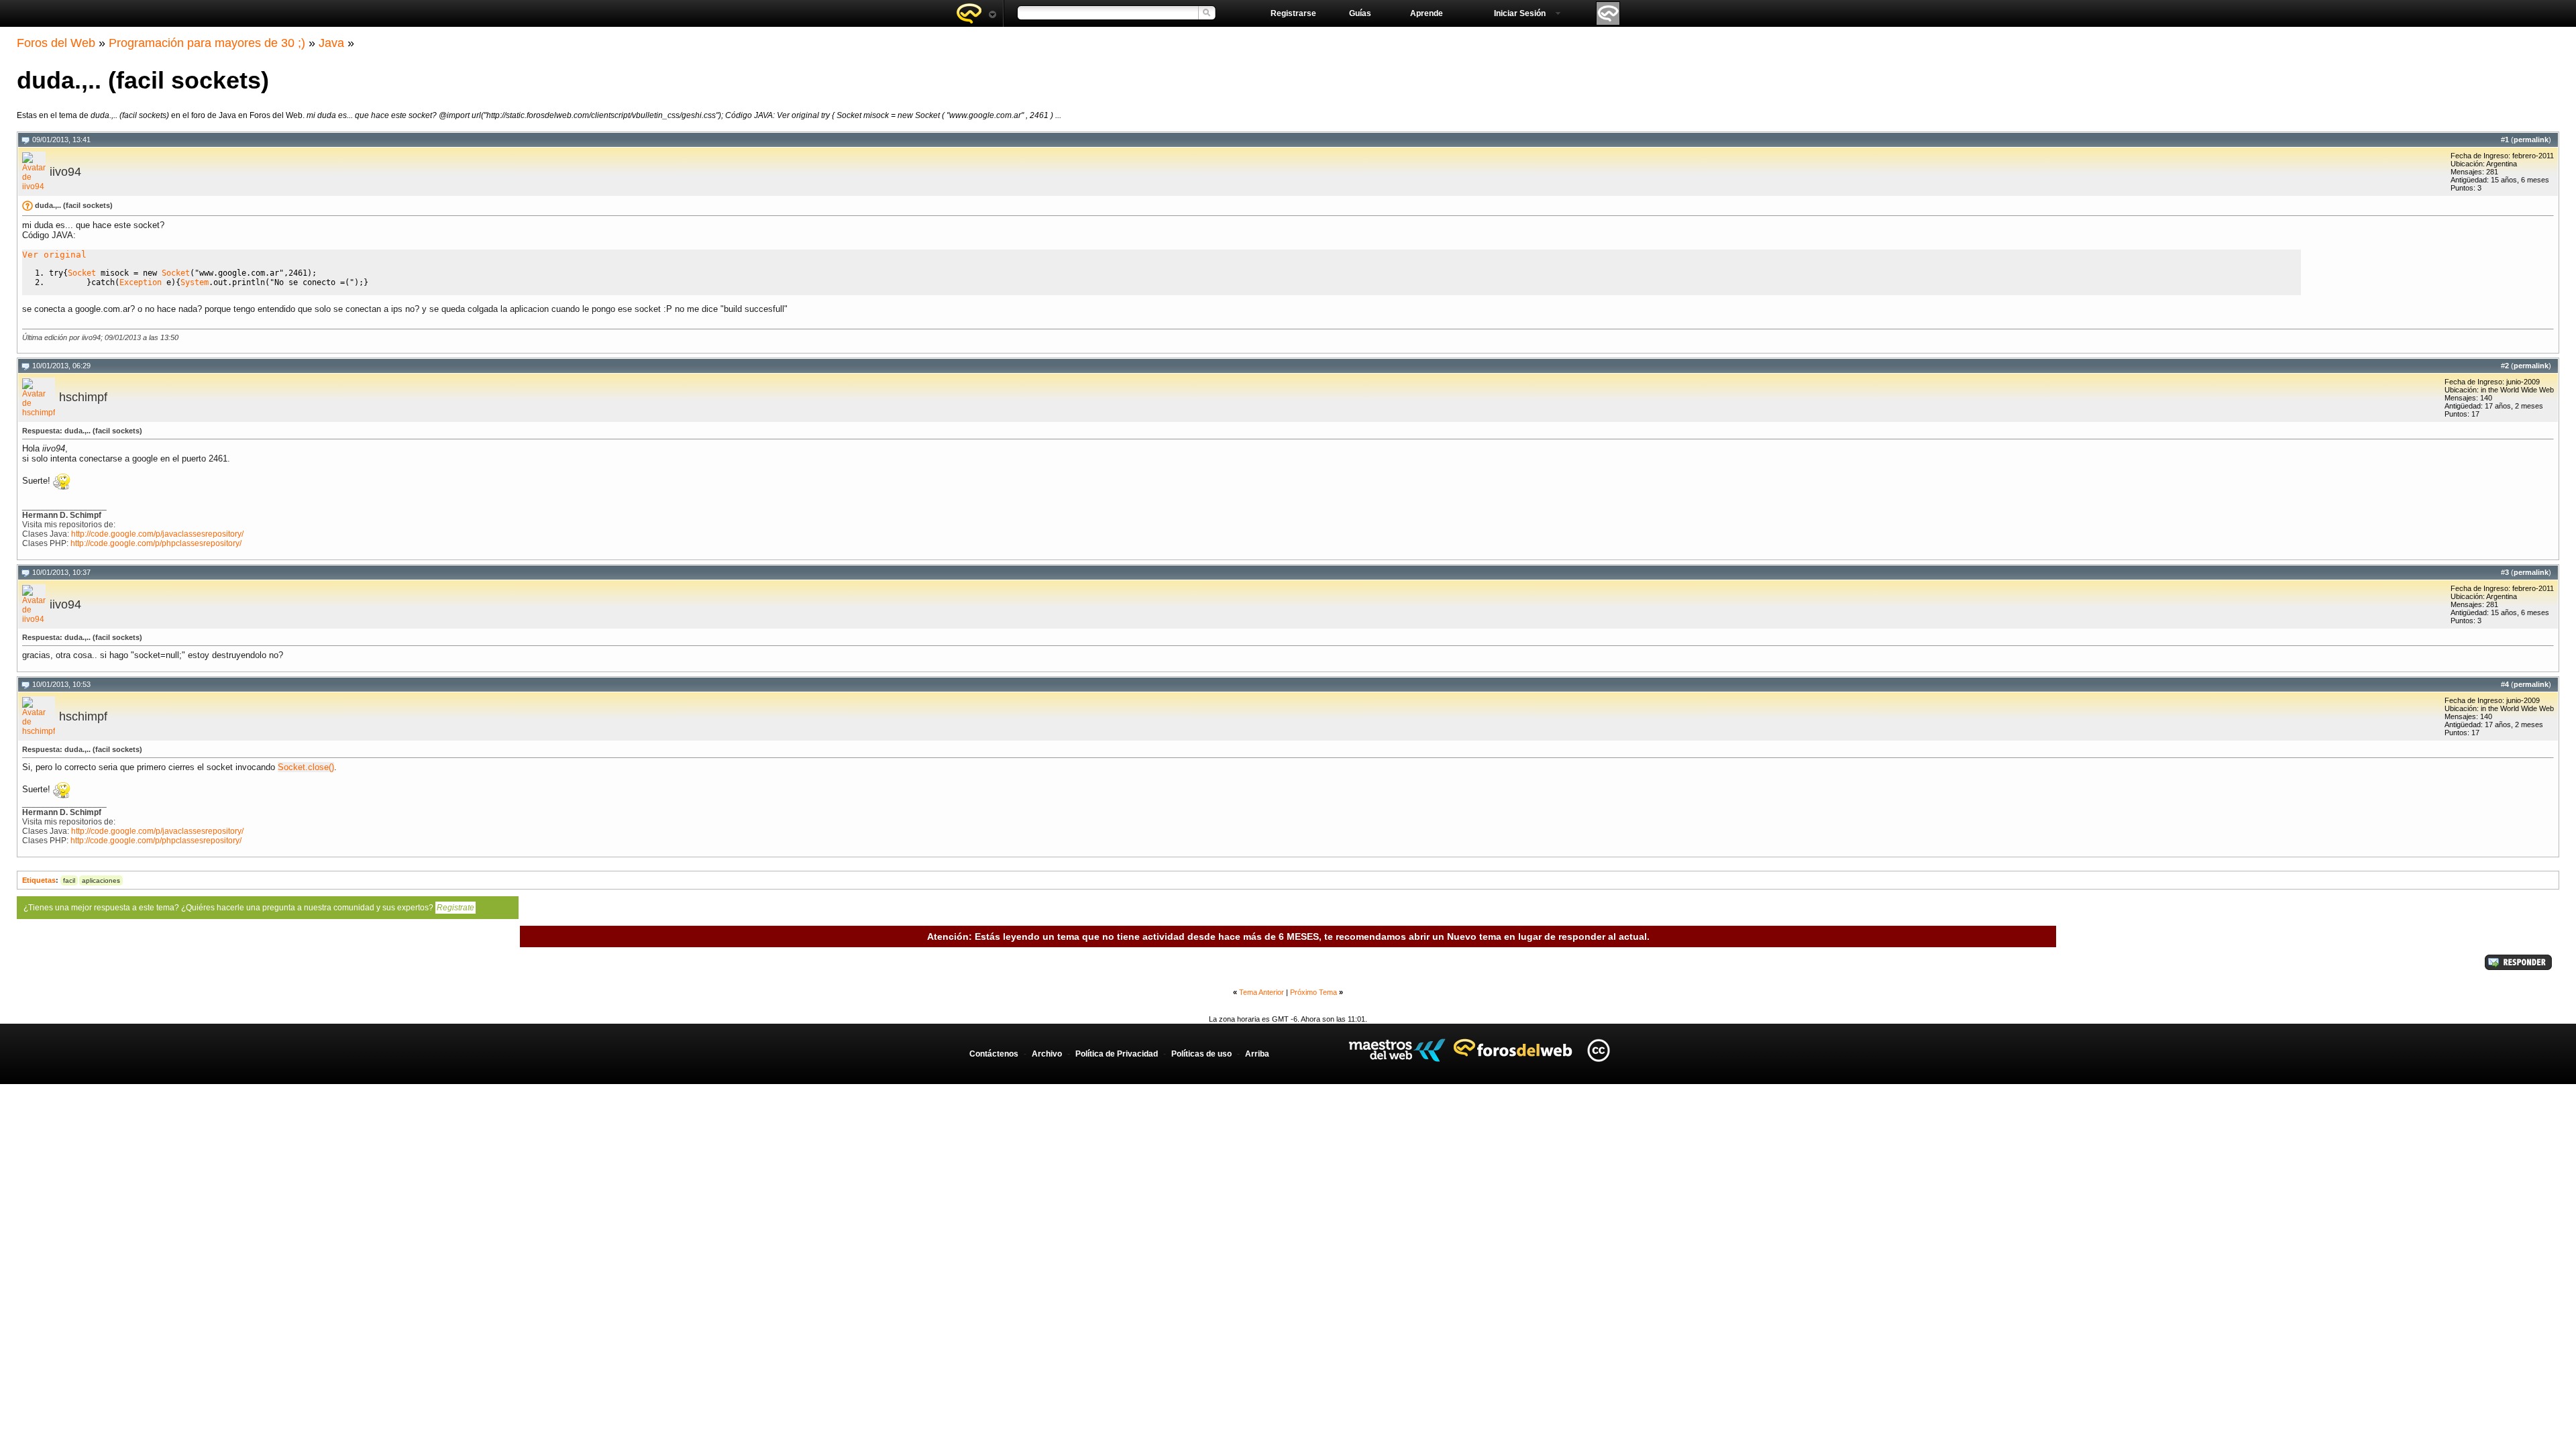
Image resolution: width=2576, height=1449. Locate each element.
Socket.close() (306, 767)
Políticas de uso (1201, 1054)
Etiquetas (39, 880)
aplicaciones (101, 880)
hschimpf (83, 397)
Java (331, 43)
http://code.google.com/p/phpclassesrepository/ (156, 543)
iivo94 (65, 172)
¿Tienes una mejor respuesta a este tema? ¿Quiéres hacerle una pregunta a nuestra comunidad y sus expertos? (249, 908)
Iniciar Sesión (1520, 13)
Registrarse (1293, 13)
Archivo (1047, 1054)
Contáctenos (994, 1054)
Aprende (1427, 13)
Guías (1360, 13)
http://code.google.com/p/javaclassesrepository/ (157, 534)
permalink (2531, 140)
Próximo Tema (1313, 992)
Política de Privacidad (1117, 1054)
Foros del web (976, 13)
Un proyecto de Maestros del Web (1397, 1050)
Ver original (54, 255)
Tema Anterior (1262, 992)
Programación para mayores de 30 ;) (207, 43)
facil (69, 880)
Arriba (1257, 1054)
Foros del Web (56, 43)
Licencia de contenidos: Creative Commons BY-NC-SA (1598, 1050)
